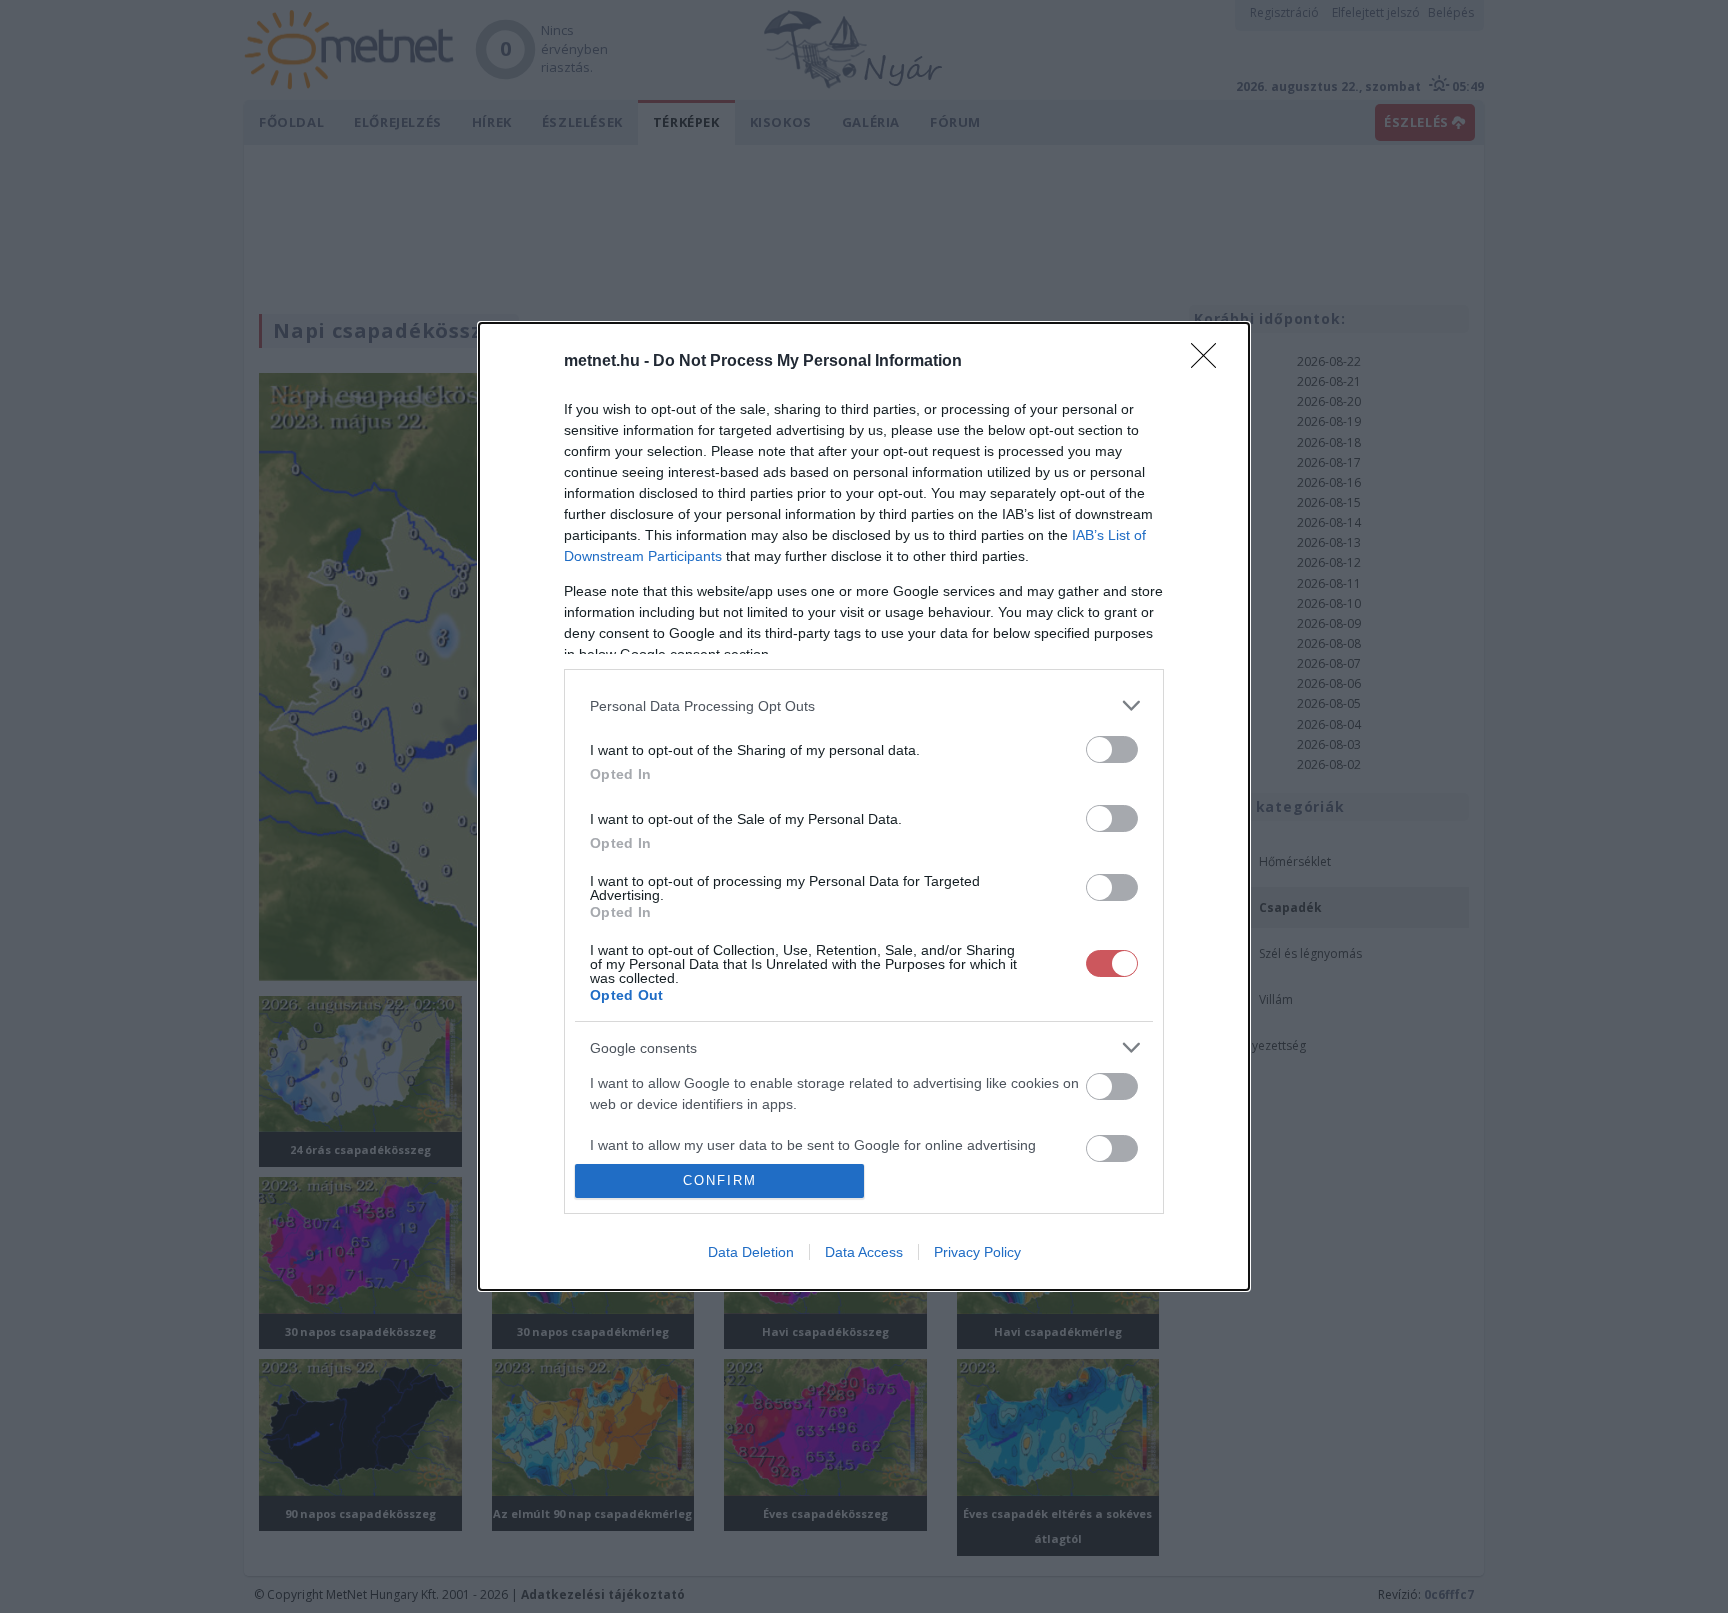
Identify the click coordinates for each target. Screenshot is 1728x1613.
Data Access (864, 1252)
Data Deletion (751, 1252)
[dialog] (864, 806)
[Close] (1210, 362)
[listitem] (864, 705)
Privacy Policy (977, 1252)
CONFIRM (720, 1180)
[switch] (1112, 749)
